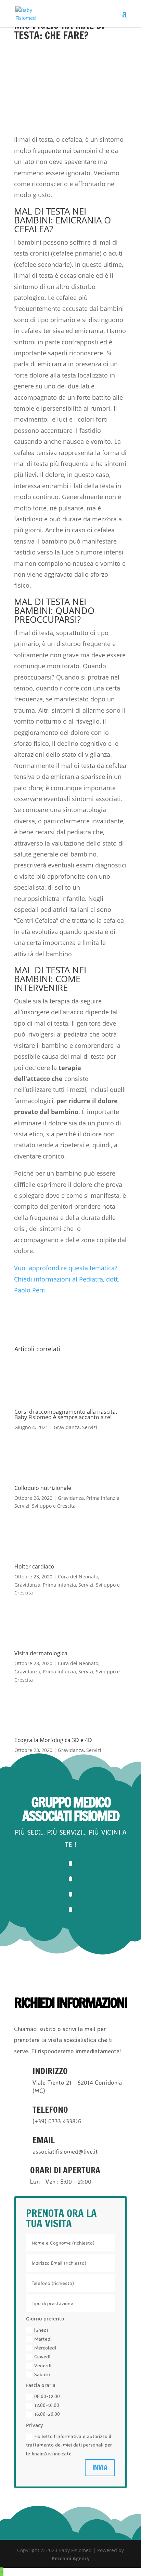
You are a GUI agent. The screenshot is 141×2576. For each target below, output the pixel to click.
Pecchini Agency (71, 2558)
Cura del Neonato (78, 1577)
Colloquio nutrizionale (43, 1488)
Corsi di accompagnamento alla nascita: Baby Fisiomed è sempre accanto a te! (66, 1414)
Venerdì (43, 2365)
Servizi (90, 1427)
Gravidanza (67, 1427)
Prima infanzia (103, 1498)
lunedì (41, 2330)
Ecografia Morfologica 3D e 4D (53, 1740)
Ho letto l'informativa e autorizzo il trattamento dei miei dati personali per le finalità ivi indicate (69, 2445)
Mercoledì (45, 2348)
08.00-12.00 (47, 2396)
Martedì (43, 2339)
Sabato (42, 2374)
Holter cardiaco (34, 1566)
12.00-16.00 (47, 2405)
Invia (100, 2468)
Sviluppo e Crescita (54, 1506)
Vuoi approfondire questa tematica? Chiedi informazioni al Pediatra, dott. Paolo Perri (67, 1279)
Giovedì (42, 2356)
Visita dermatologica (41, 1653)
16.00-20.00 (47, 2414)
